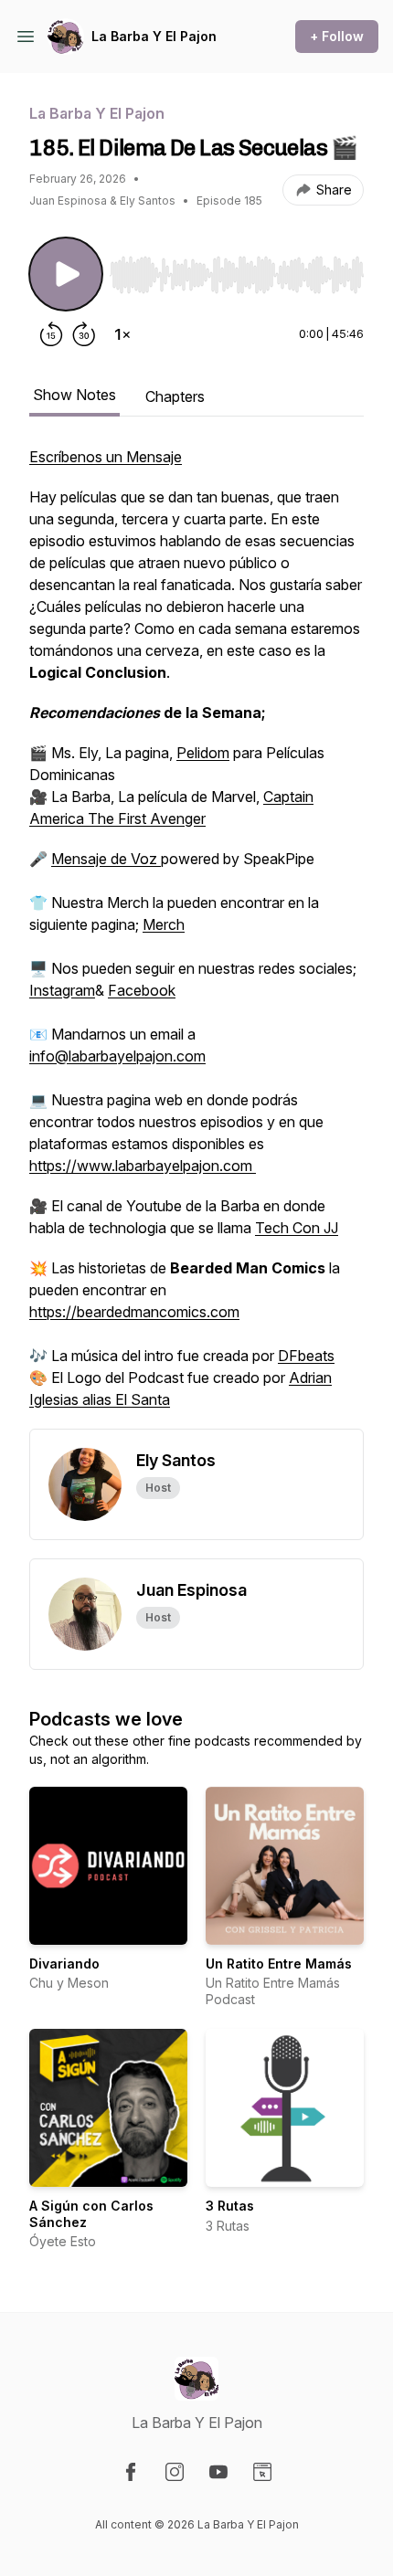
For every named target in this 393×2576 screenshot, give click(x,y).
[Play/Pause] (66, 274)
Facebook (142, 990)
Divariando (64, 1964)
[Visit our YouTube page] (218, 2472)
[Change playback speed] (122, 334)
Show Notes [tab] (74, 395)
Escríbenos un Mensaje (106, 457)
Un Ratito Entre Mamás (279, 1964)
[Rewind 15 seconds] (51, 334)
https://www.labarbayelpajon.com (143, 1166)
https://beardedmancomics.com (134, 1312)
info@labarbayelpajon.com (117, 1056)
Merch (164, 924)
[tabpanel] (196, 937)
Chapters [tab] (175, 396)
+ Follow (337, 36)
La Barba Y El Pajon (154, 36)
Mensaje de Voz (106, 859)
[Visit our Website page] (262, 2472)
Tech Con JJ (297, 1228)
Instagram (62, 990)
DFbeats (306, 1356)
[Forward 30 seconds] (84, 334)
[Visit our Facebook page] (131, 2472)
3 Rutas (230, 2206)
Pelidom (203, 753)
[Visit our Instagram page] (175, 2472)
